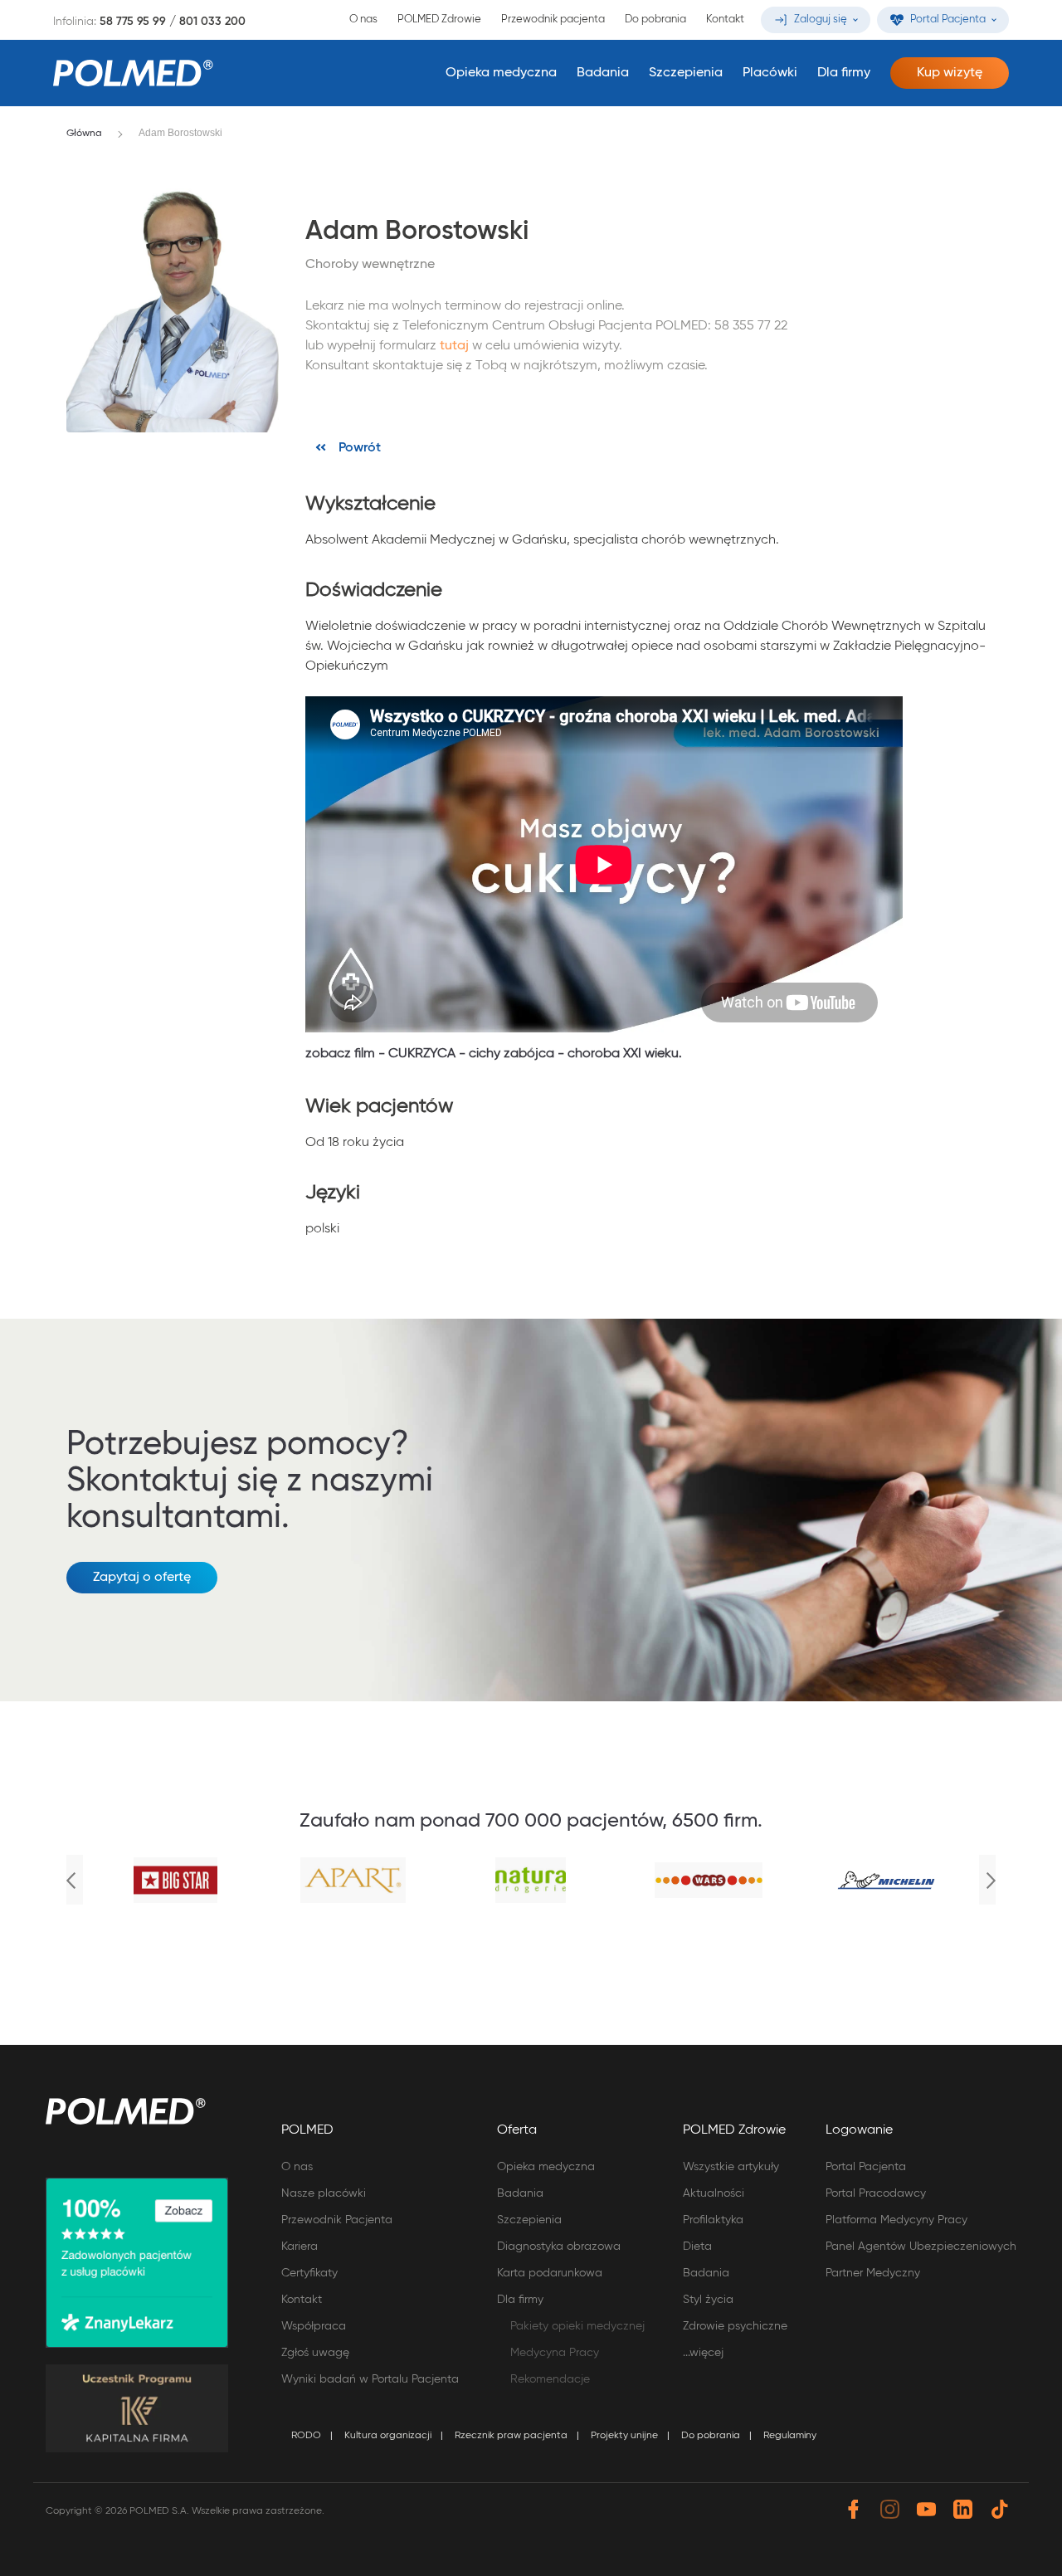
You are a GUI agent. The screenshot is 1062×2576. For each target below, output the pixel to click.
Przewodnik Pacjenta (337, 2220)
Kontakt (725, 20)
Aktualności (714, 2193)
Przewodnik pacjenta (553, 20)
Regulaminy (790, 2436)
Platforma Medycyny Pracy (896, 2220)
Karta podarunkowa (550, 2273)
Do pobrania (655, 20)
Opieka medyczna (501, 73)
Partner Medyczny (873, 2273)
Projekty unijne (624, 2436)
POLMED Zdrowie (439, 20)
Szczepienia (686, 73)
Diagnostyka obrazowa (559, 2247)
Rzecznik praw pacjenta (511, 2436)
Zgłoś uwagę (315, 2353)
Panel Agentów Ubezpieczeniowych (921, 2247)
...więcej (703, 2353)
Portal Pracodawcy (876, 2193)
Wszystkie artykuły (731, 2167)
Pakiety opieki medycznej (577, 2326)
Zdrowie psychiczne (735, 2326)
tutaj (454, 346)
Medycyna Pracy (555, 2353)
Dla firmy (844, 73)
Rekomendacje (550, 2379)
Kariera (300, 2247)
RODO (306, 2436)
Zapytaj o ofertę (142, 1578)
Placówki (770, 73)
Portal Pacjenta (866, 2167)
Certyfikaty (309, 2273)
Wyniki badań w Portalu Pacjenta (370, 2379)
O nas (363, 20)
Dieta (697, 2247)
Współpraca (314, 2326)
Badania (603, 73)
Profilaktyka (713, 2220)
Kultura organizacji (388, 2436)
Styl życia (708, 2300)
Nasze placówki (324, 2193)
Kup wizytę (950, 73)
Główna (84, 134)
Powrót (360, 448)
